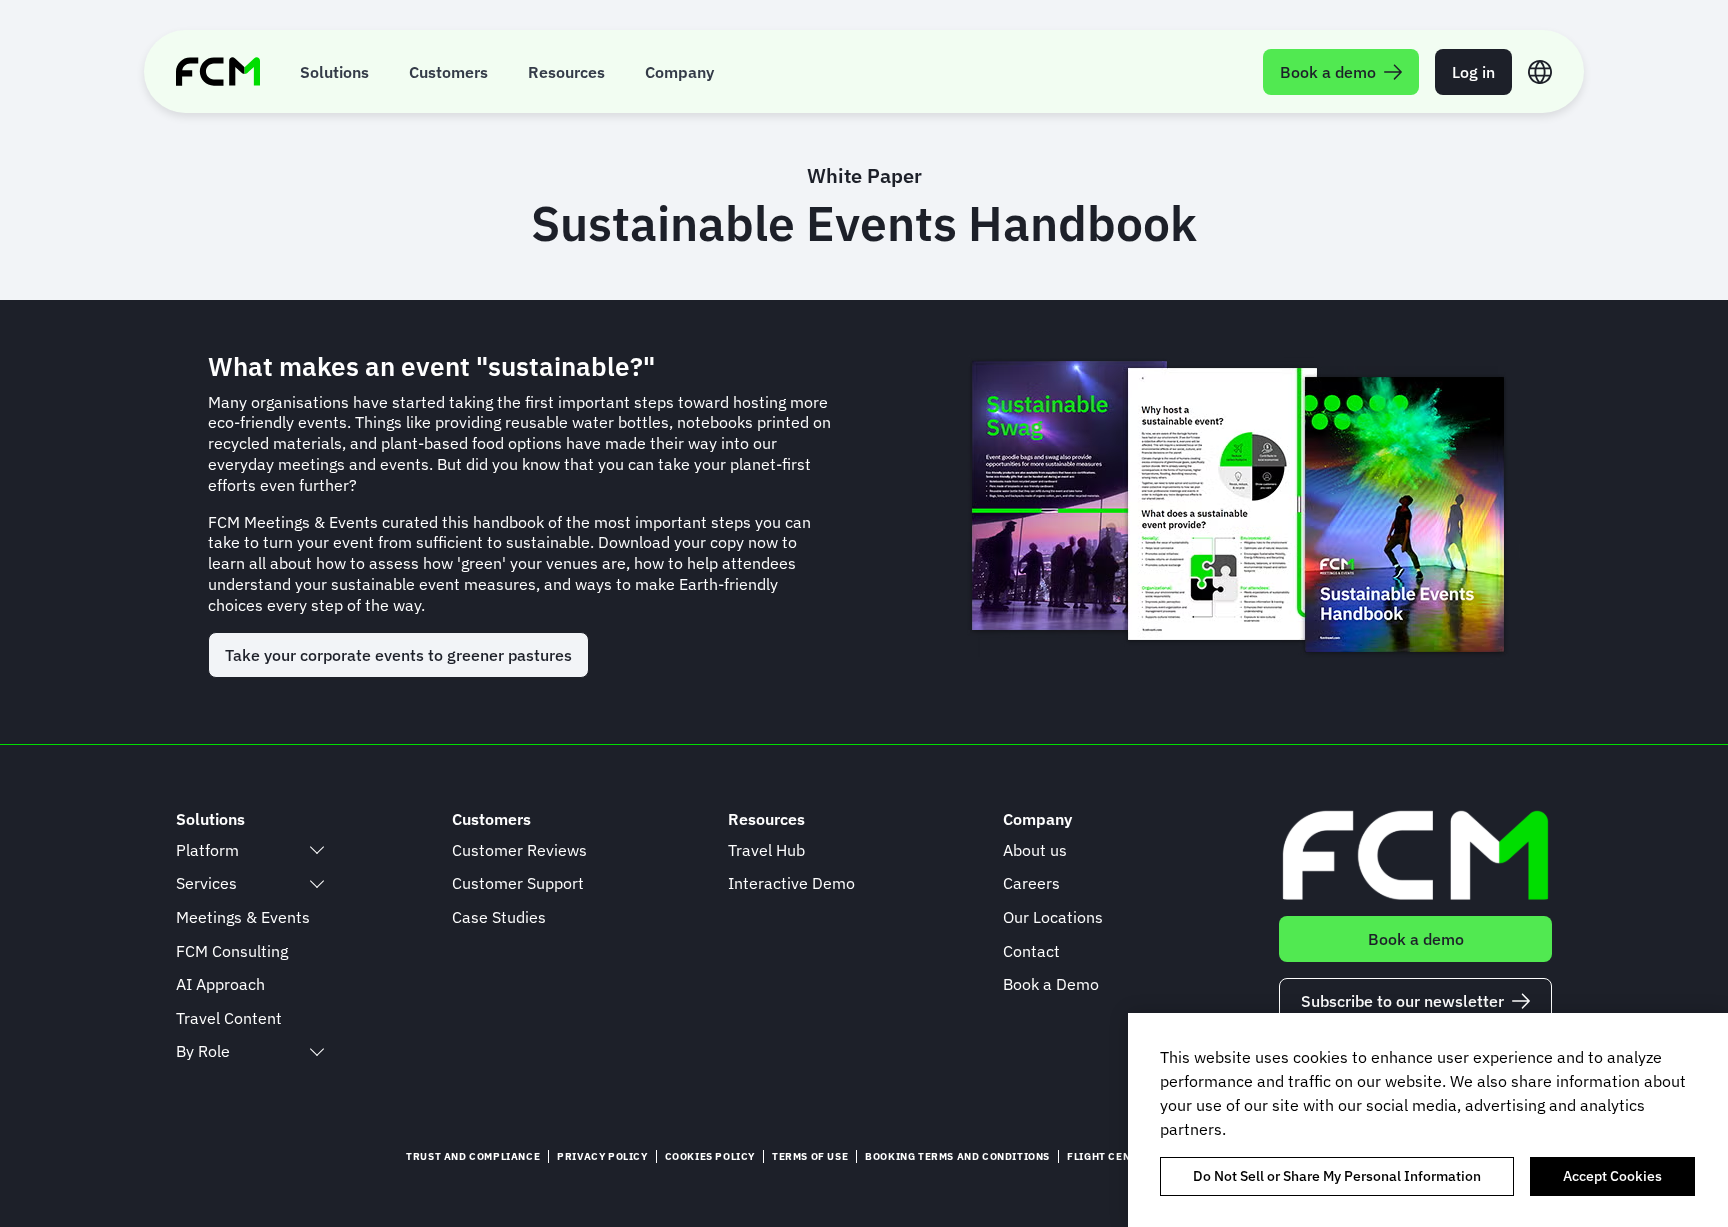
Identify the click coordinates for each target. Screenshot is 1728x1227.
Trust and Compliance (473, 1156)
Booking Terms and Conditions (957, 1156)
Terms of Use (810, 1156)
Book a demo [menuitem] (1328, 72)
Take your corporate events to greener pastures (398, 655)
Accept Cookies (1612, 1176)
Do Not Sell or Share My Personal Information (1337, 1176)
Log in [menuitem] (1473, 72)
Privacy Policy (602, 1156)
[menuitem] (334, 71)
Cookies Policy (710, 1156)
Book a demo (1416, 939)
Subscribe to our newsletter (1402, 1001)
